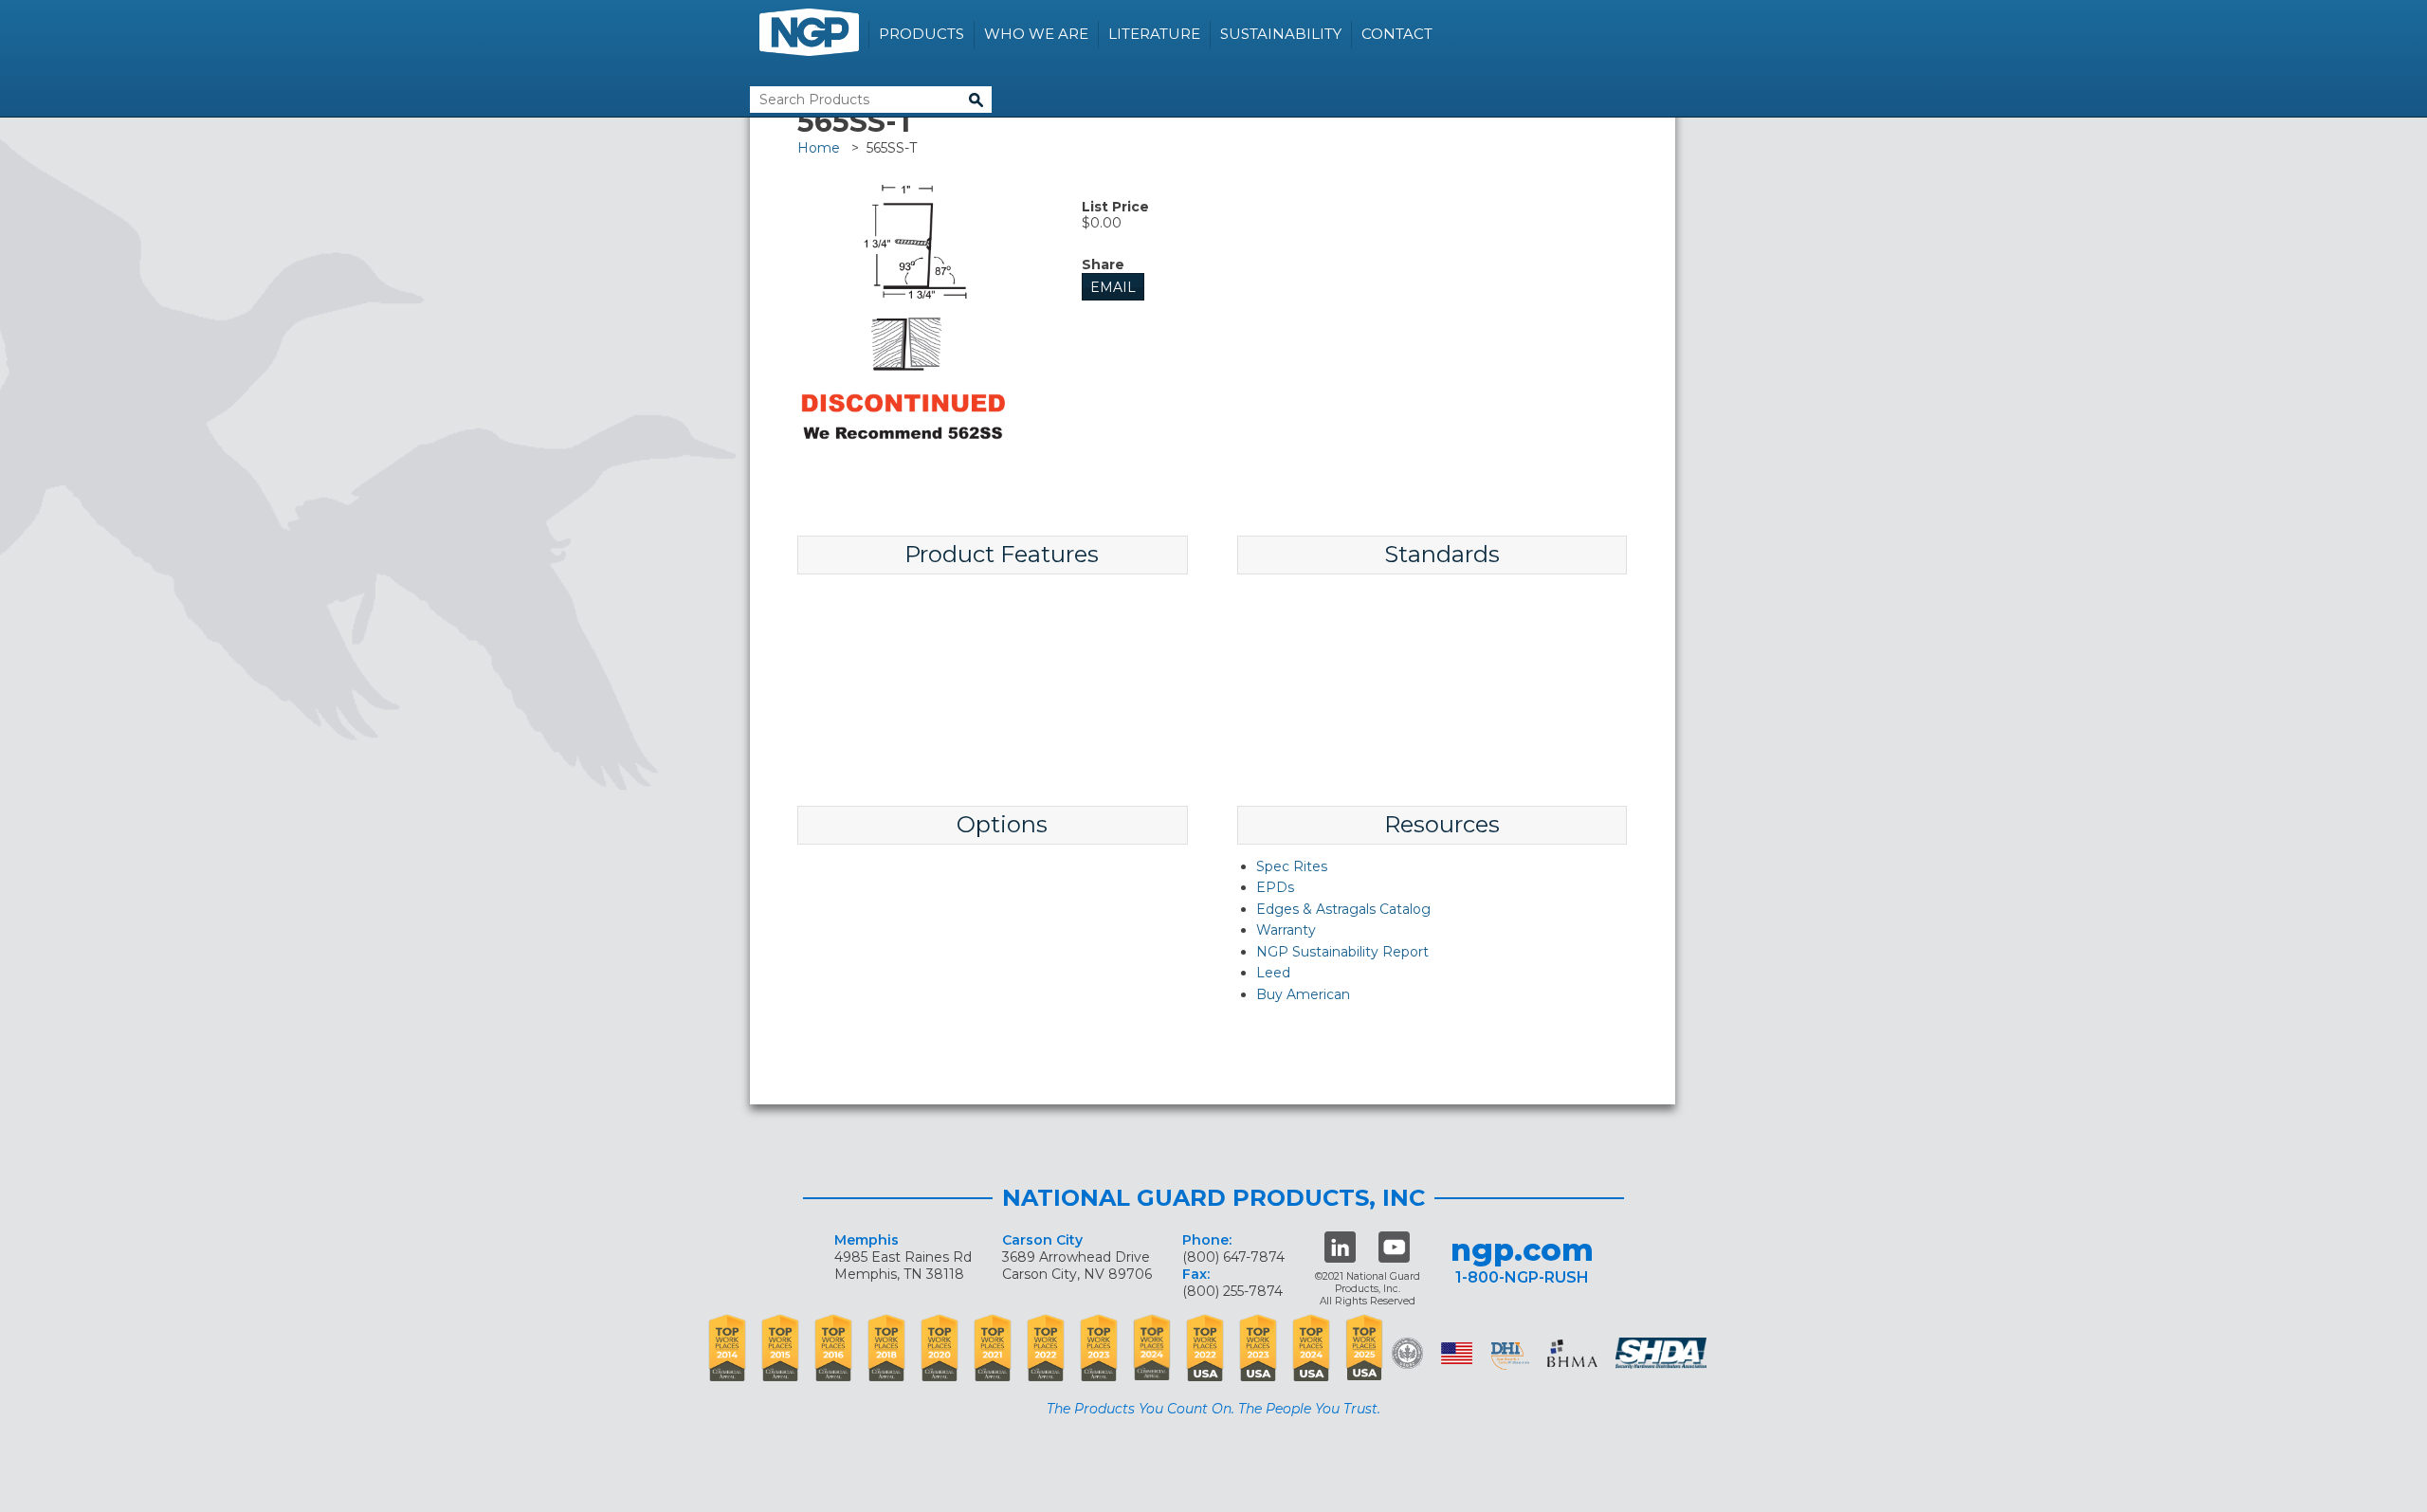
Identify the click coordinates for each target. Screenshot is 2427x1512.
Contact (1397, 34)
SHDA (1663, 1353)
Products (922, 34)
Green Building (1407, 1353)
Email (1113, 287)
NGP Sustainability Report (1342, 952)
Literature (1154, 34)
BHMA (1572, 1353)
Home (819, 148)
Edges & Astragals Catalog (1343, 909)
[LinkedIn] (1340, 1247)
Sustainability (1281, 34)
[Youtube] (1394, 1247)
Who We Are (1036, 34)
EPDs (1275, 887)
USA (1457, 1353)
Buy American (1303, 994)
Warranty (1286, 930)
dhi (1510, 1357)
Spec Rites (1292, 866)
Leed (1273, 973)
